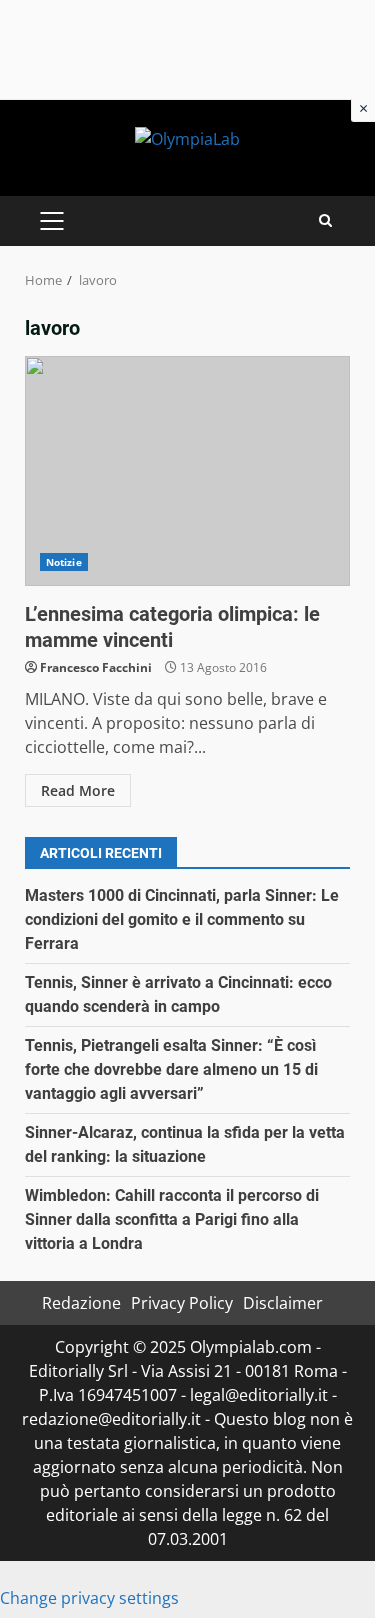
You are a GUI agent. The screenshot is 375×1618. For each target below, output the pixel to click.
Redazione (81, 1303)
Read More (78, 790)
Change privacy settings (89, 1598)
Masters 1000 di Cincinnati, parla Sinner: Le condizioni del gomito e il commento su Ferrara (182, 919)
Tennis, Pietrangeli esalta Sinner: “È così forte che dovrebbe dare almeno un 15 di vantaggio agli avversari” (171, 1069)
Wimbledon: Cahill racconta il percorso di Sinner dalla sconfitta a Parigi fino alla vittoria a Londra (172, 1219)
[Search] (325, 220)
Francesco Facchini (96, 667)
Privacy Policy (182, 1303)
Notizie (64, 562)
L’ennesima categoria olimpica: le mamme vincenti (187, 471)
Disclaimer (283, 1303)
